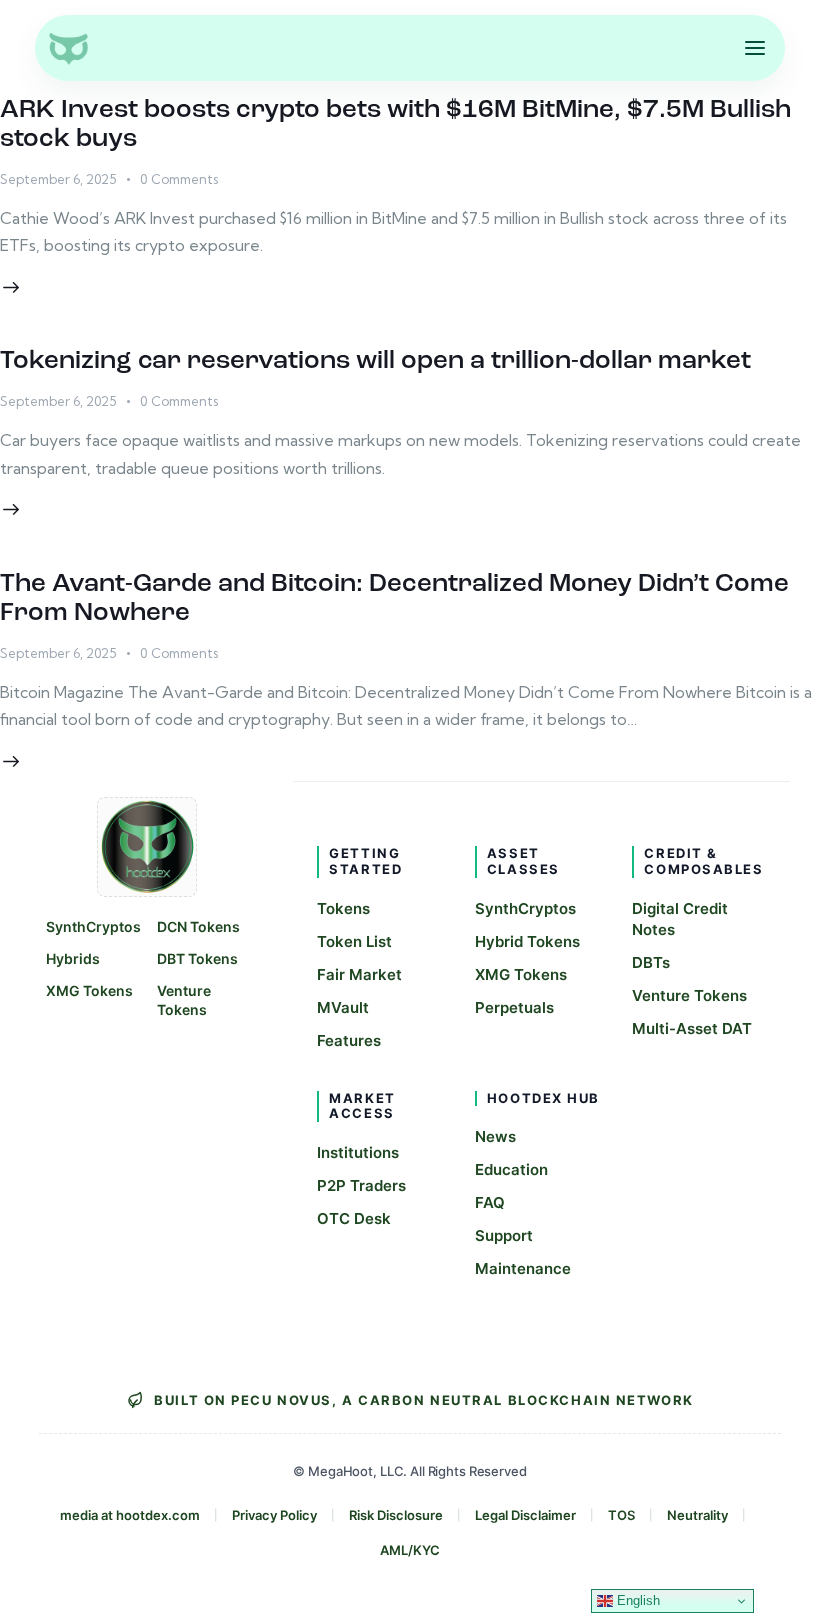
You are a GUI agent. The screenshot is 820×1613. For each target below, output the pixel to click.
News (495, 1136)
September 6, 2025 (58, 179)
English (636, 1600)
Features (349, 1040)
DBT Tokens (197, 958)
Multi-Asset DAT (692, 1028)
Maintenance (523, 1268)
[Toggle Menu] (755, 48)
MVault (343, 1007)
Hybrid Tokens (527, 941)
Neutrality (697, 1515)
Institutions (358, 1152)
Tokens (343, 908)
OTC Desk (354, 1218)
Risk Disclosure (396, 1515)
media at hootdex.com (130, 1515)
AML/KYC (410, 1550)
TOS (621, 1515)
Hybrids (73, 958)
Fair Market (359, 974)
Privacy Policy (274, 1515)
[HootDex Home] (68, 48)
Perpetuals (514, 1007)
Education (511, 1169)
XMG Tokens (89, 990)
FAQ (490, 1202)
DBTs (651, 962)
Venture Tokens (184, 1000)
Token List (354, 941)
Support (504, 1235)
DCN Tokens (198, 926)
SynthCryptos (93, 926)
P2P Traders (361, 1185)
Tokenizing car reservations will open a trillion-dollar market (375, 361)
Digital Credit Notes (680, 919)
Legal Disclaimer (525, 1515)
